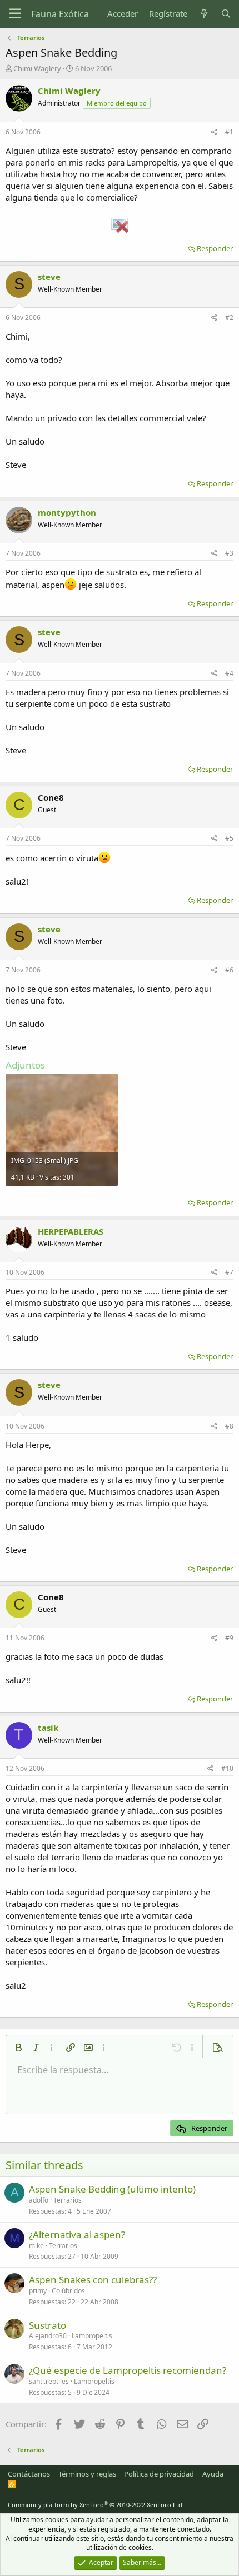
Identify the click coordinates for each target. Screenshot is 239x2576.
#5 (229, 838)
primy (38, 2291)
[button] (18, 2048)
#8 (229, 1426)
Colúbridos (68, 2291)
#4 (229, 673)
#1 (229, 132)
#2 (229, 318)
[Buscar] (226, 14)
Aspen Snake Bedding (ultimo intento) (112, 2189)
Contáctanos (29, 2474)
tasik (48, 1728)
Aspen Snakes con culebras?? (93, 2280)
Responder (215, 248)
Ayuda (213, 2474)
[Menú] (15, 14)
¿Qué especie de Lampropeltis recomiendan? (128, 2370)
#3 (229, 553)
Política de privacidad (159, 2474)
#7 (229, 1272)
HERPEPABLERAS (71, 1231)
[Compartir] (214, 133)
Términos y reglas (87, 2474)
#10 (227, 1768)
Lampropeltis (92, 2336)
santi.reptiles (49, 2381)
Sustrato (48, 2325)
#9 (229, 1638)
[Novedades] (204, 14)
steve (49, 277)
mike (36, 2246)
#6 (229, 970)
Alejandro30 (48, 2336)
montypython (67, 512)
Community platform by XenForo (96, 2505)
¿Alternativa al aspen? (77, 2235)
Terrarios (68, 2200)
